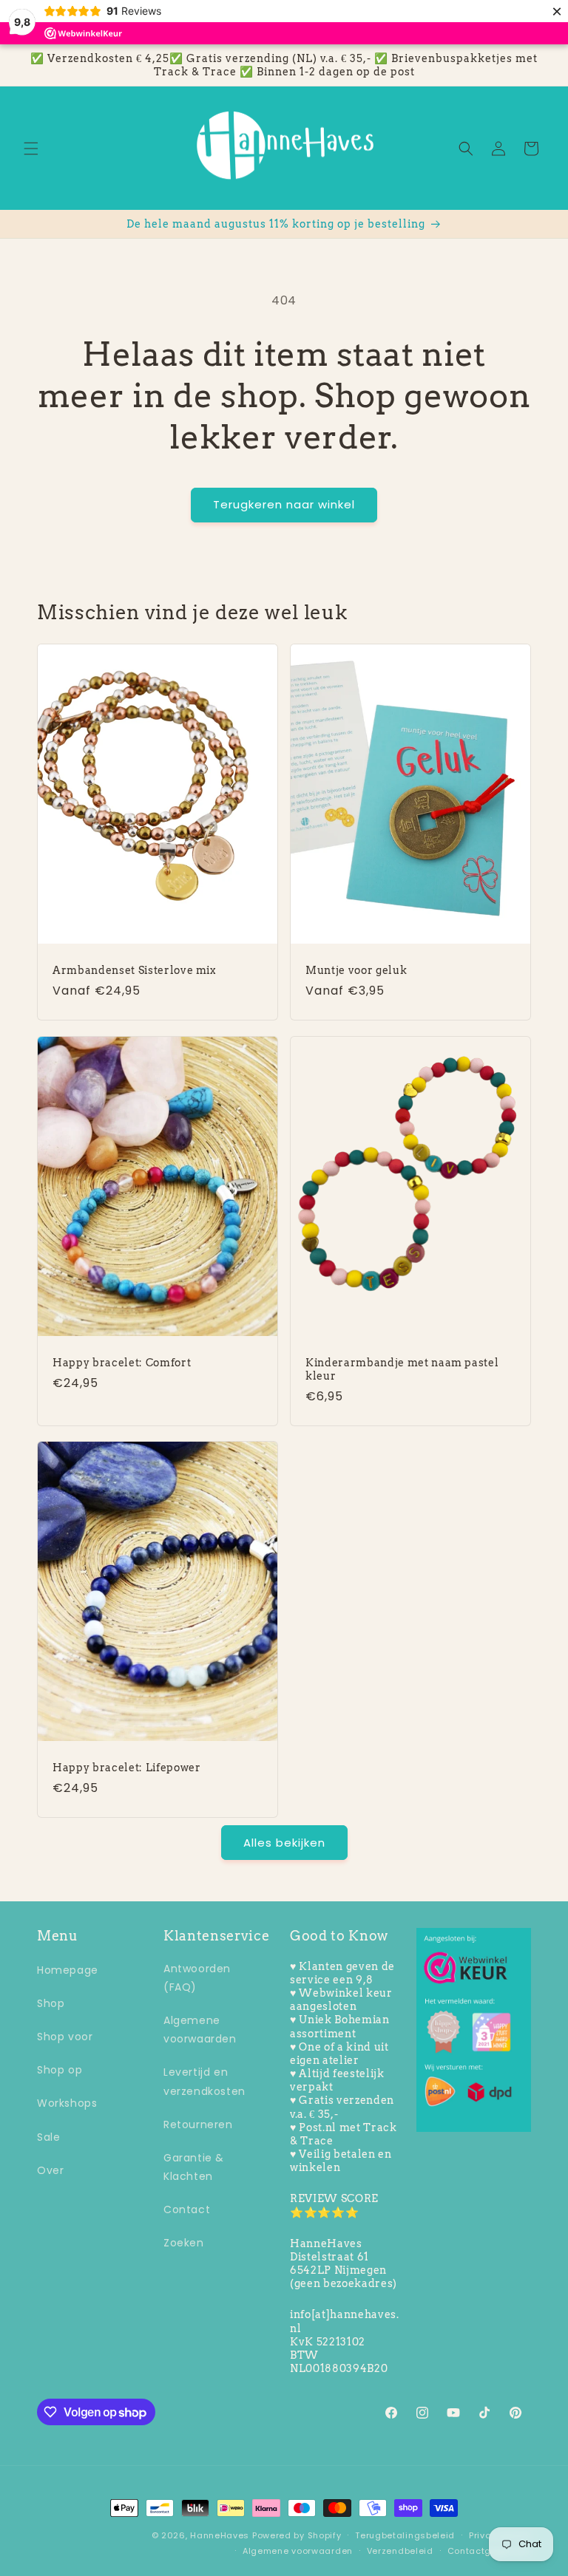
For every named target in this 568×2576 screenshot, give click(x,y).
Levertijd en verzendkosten (204, 2081)
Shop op (60, 2070)
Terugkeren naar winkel (284, 504)
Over (50, 2170)
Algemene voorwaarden (200, 2030)
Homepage (68, 1970)
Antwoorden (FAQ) (197, 1978)
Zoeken (184, 2243)
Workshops (67, 2103)
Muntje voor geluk (356, 970)
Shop (51, 2003)
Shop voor (65, 2037)
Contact (187, 2209)
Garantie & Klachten (194, 2167)
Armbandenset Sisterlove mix (134, 970)
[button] (31, 149)
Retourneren (198, 2124)
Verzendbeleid (400, 2551)
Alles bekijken (284, 1843)
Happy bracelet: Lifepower (127, 1768)
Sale (48, 2137)
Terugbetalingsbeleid (405, 2535)
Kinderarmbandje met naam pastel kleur (402, 1369)
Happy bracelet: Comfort (122, 1363)
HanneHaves (220, 2535)
